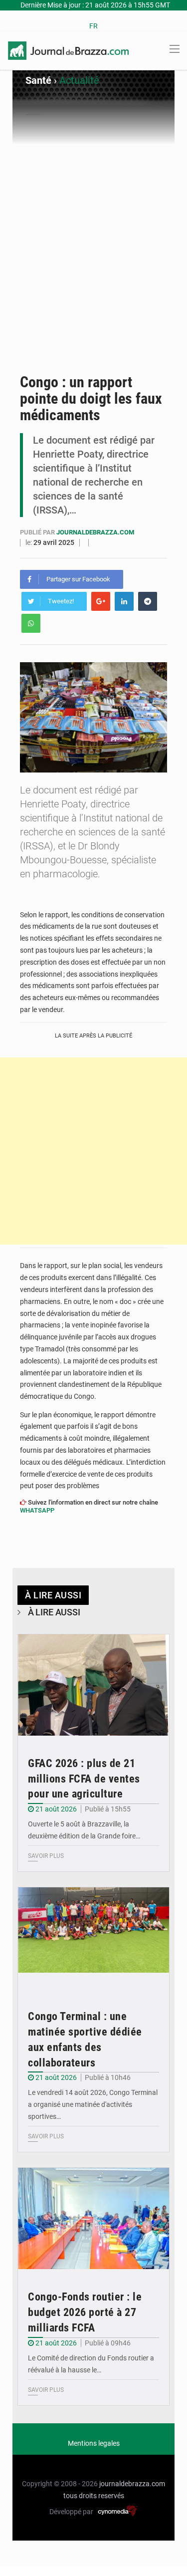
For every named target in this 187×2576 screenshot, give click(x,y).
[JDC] (68, 50)
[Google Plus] (101, 601)
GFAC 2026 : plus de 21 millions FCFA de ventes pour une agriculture (84, 1779)
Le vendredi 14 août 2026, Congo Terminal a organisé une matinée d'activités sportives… (93, 2104)
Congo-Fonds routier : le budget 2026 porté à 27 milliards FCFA (85, 2312)
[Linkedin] (124, 601)
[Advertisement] (93, 244)
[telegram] (148, 601)
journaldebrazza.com (95, 532)
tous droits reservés (94, 2496)
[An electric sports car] (93, 1685)
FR (93, 26)
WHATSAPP (37, 1510)
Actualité (79, 80)
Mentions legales (94, 2443)
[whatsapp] (31, 623)
